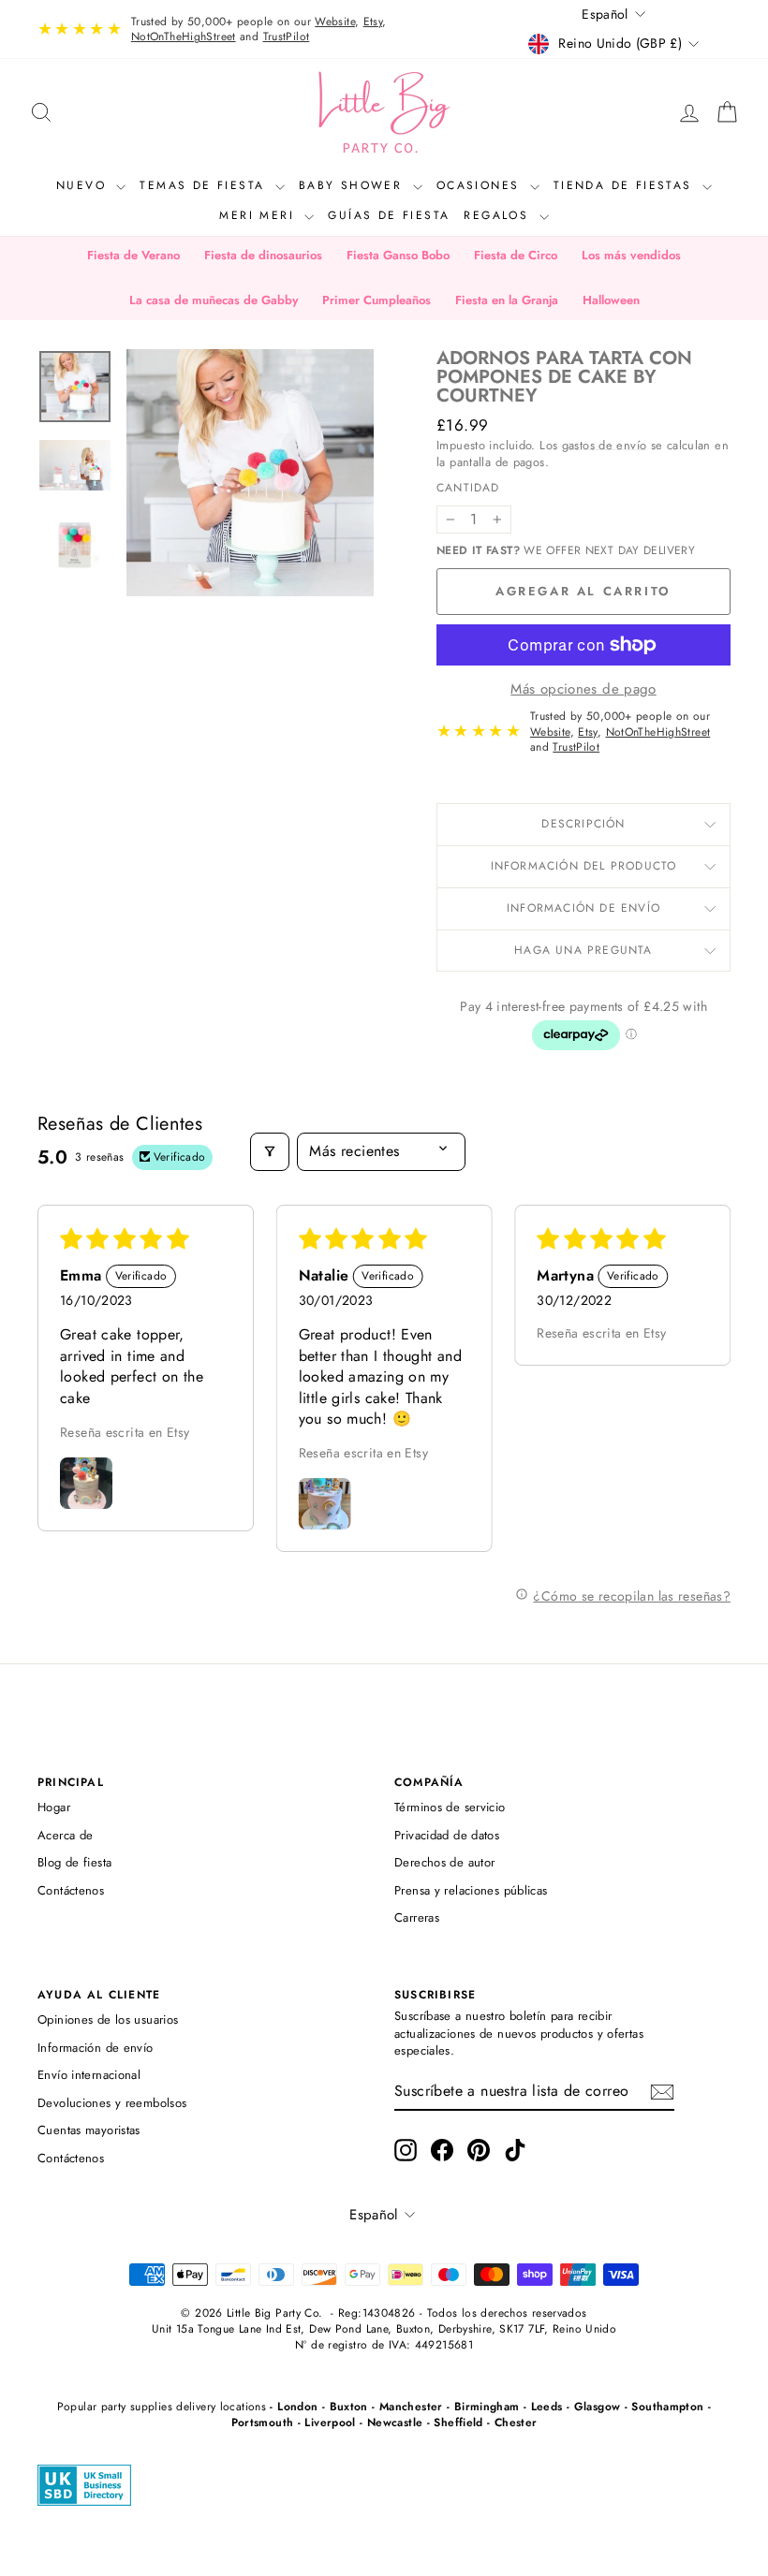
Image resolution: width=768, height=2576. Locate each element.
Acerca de (65, 1835)
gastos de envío (605, 445)
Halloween (611, 300)
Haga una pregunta (583, 950)
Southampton (667, 2407)
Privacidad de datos (447, 1835)
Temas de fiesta (205, 185)
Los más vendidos (631, 255)
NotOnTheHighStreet (184, 37)
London (297, 2407)
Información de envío (583, 908)
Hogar (54, 1807)
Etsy (373, 22)
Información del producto (584, 866)
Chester (516, 2422)
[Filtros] (270, 1151)
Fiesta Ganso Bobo (398, 255)
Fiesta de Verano (133, 255)
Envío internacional (89, 2075)
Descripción (583, 824)
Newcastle (395, 2422)
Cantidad (468, 488)
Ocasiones (481, 185)
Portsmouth (263, 2422)
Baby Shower (354, 185)
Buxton (349, 2407)
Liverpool (330, 2422)
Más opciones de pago (583, 689)
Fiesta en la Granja (507, 300)
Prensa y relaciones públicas (471, 1890)
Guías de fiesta (389, 215)
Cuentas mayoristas (89, 2130)
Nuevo (84, 185)
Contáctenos (71, 1890)
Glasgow (598, 2407)
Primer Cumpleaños (377, 300)
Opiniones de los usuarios (108, 2020)
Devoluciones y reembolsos (112, 2103)
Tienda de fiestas (626, 185)
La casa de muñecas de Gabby (214, 300)
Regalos (499, 215)
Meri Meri (259, 215)
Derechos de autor (444, 1862)
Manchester (411, 2407)
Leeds (547, 2407)
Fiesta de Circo (516, 255)
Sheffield (458, 2422)
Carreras (417, 1917)
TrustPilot (287, 37)
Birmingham (487, 2407)
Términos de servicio (450, 1807)
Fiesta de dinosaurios (263, 255)
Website (335, 22)
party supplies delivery (159, 2407)
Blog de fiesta (74, 1862)
